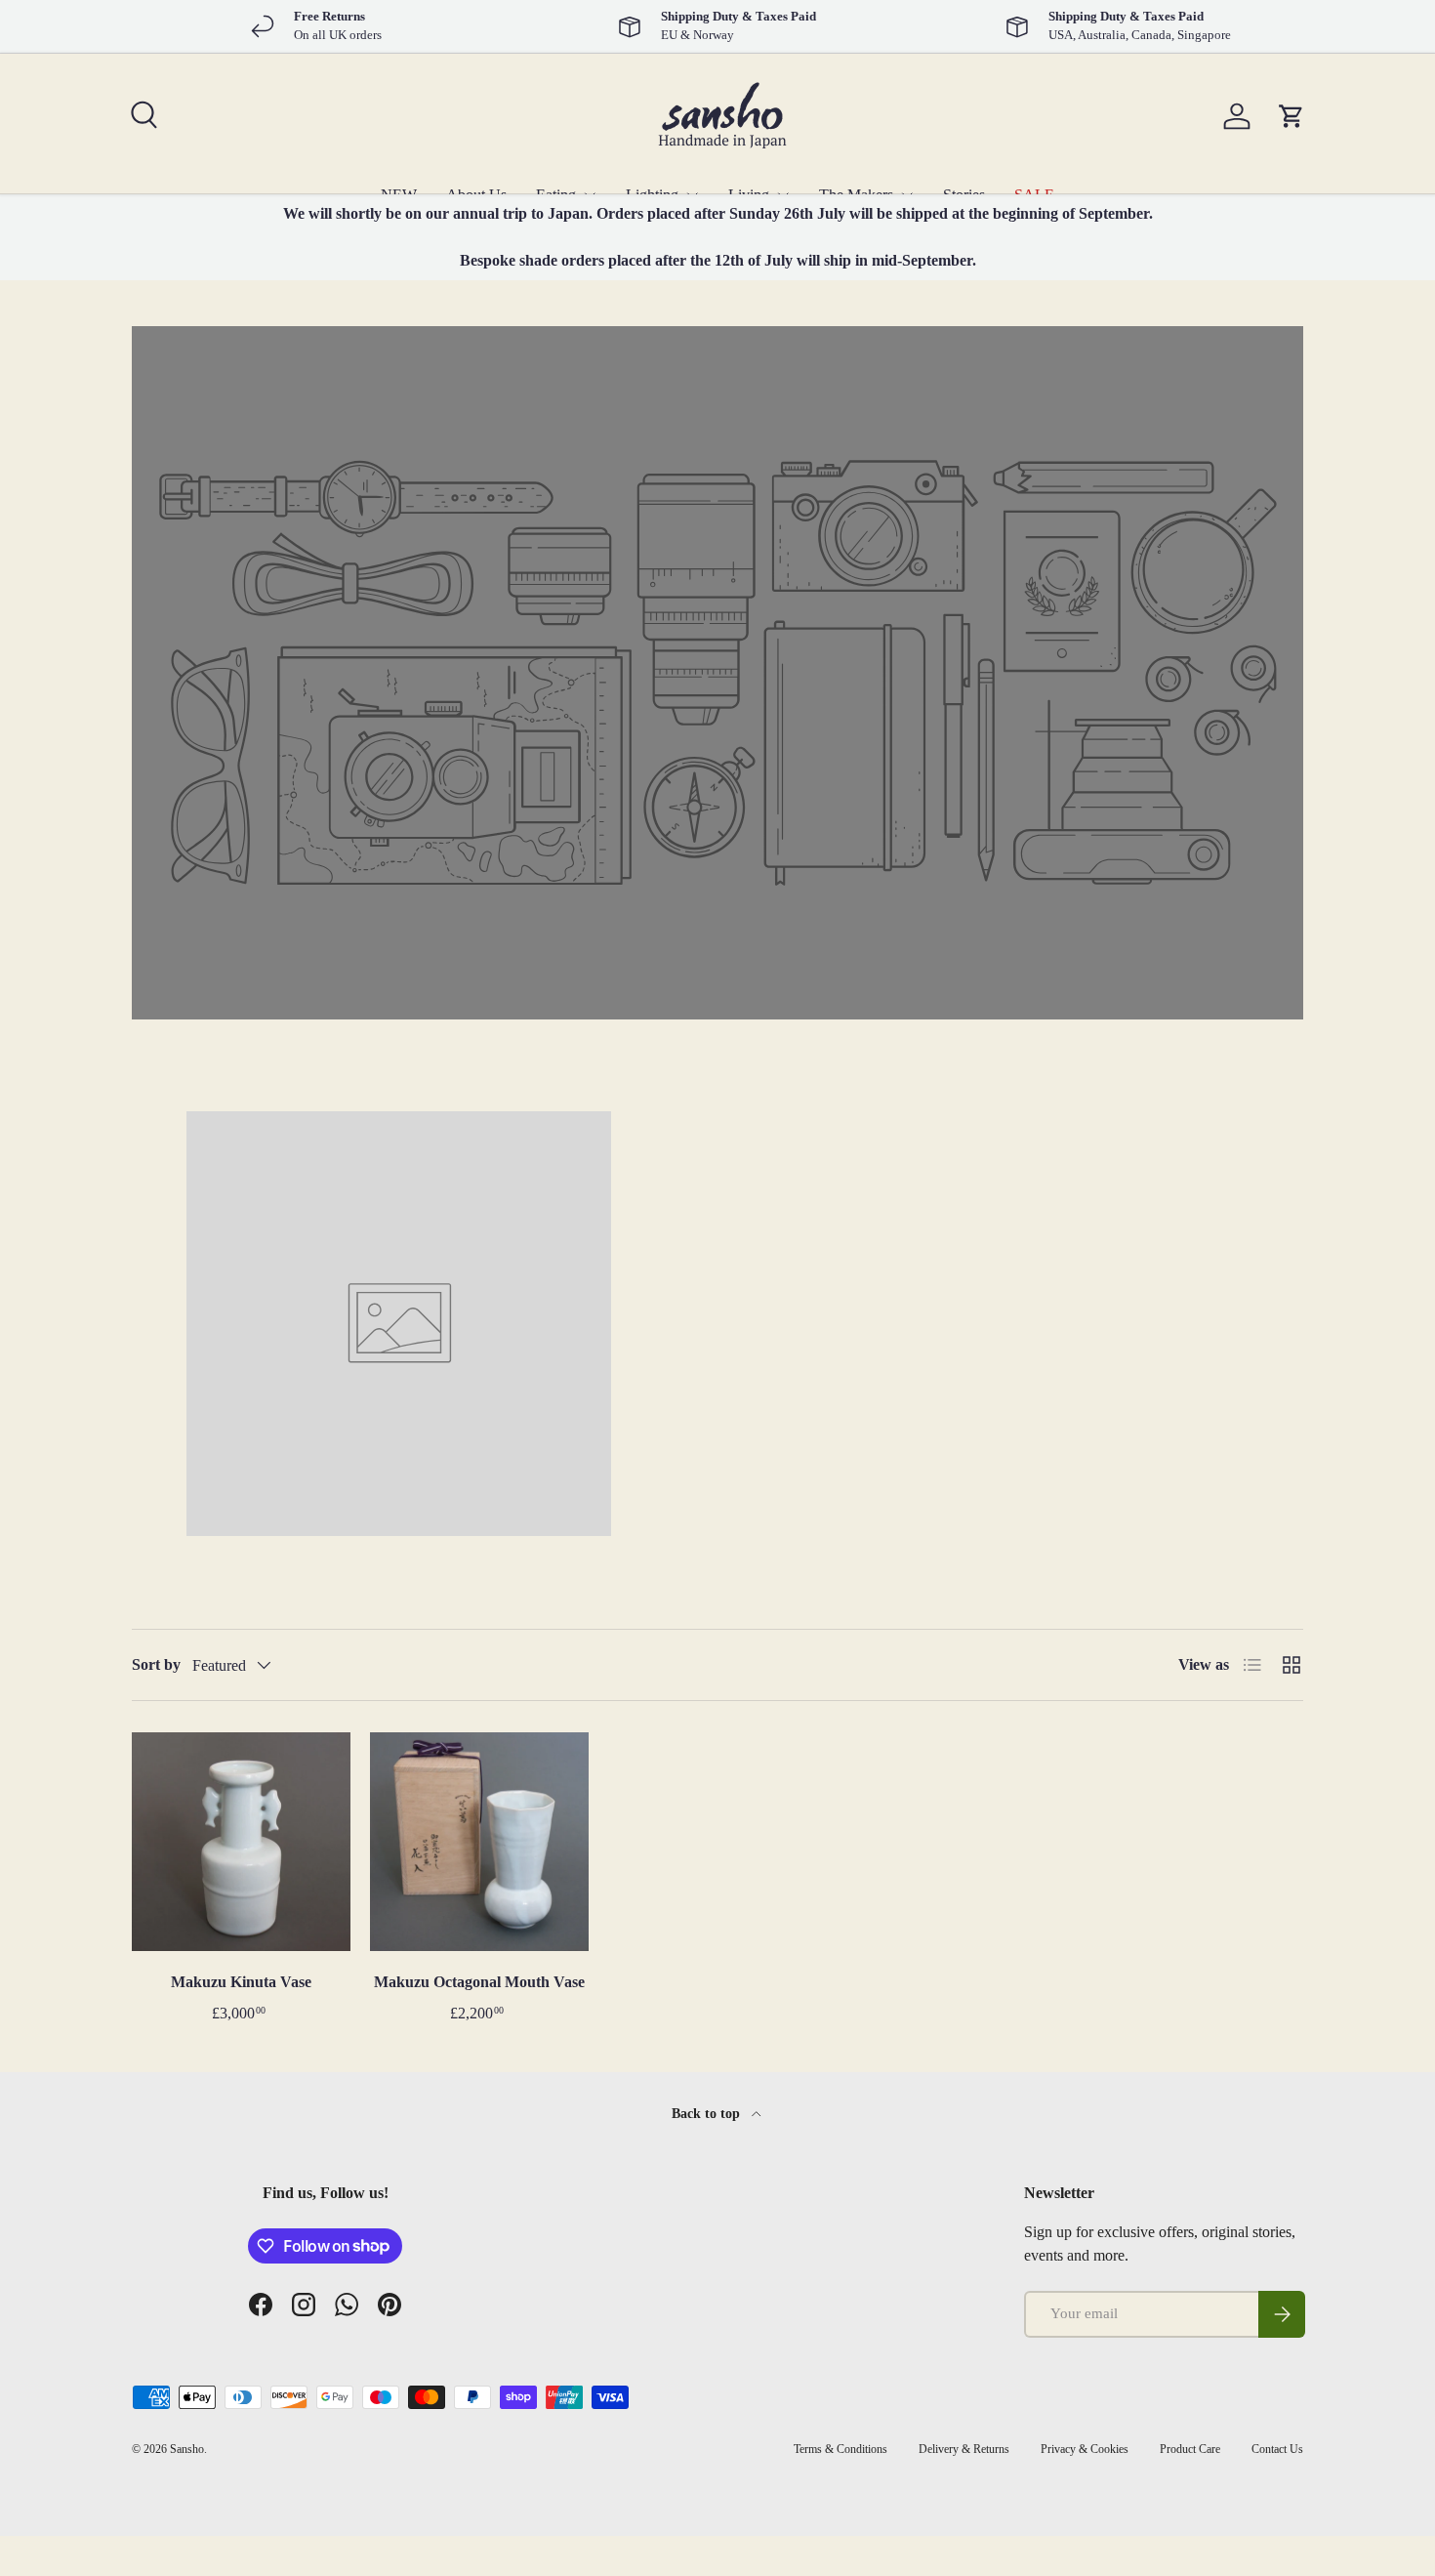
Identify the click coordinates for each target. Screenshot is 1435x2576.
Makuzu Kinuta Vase (241, 1982)
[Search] (142, 112)
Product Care (1190, 2449)
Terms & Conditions (840, 2449)
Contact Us (1277, 2449)
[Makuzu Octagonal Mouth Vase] (479, 1842)
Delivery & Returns (964, 2449)
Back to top (708, 2113)
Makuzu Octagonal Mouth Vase (479, 1982)
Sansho (187, 2449)
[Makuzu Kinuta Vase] (241, 1842)
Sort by (156, 1664)
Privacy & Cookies (1085, 2449)
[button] (1291, 116)
